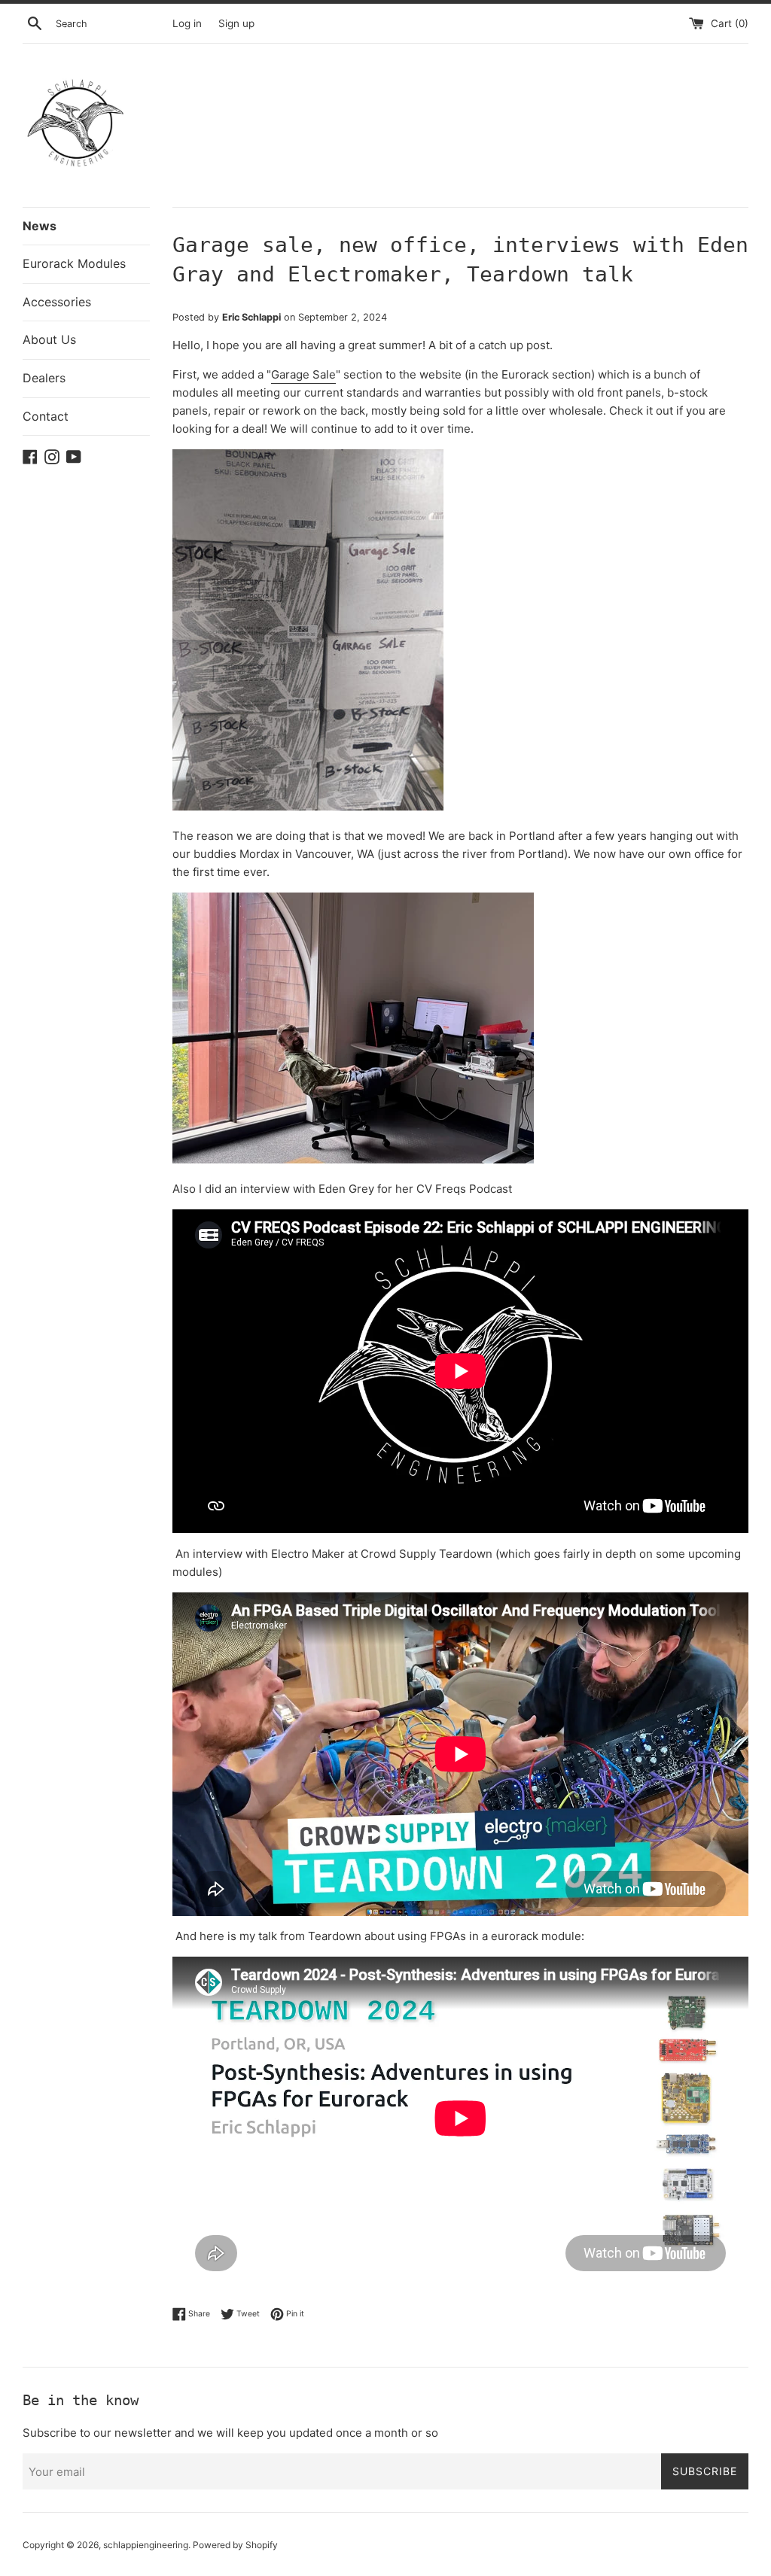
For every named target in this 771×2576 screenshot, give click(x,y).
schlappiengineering (146, 2545)
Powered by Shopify (235, 2545)
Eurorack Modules (74, 263)
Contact (46, 416)
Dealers (44, 378)
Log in (187, 23)
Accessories (57, 302)
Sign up (236, 23)
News (40, 226)
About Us (49, 339)
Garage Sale (303, 374)
